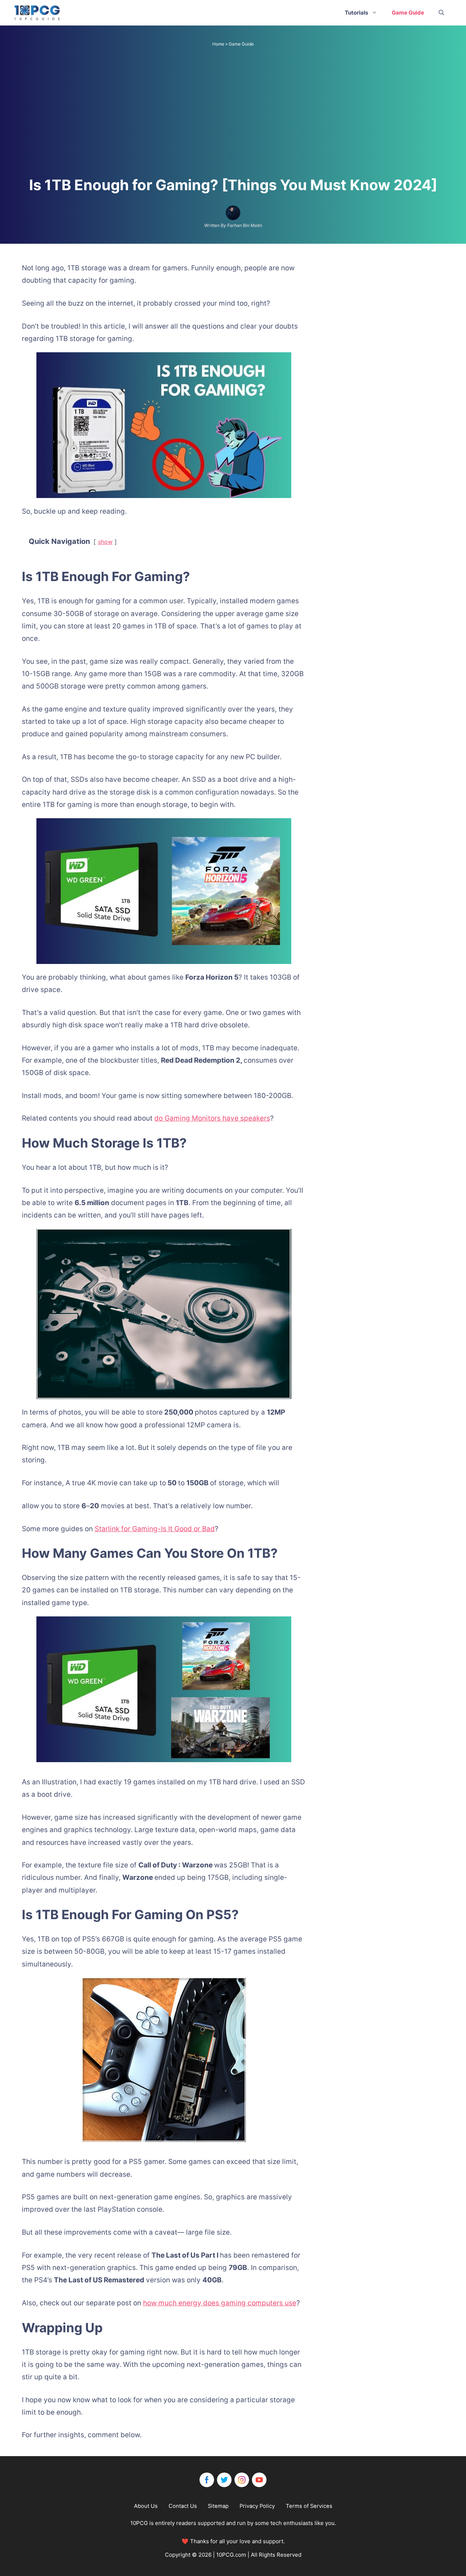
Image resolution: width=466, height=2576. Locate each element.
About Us (146, 2506)
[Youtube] (259, 2480)
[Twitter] (224, 2480)
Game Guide (408, 13)
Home (218, 44)
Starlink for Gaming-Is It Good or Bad (155, 1529)
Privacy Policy (257, 2506)
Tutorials (356, 13)
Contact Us (183, 2506)
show (105, 542)
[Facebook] (207, 2480)
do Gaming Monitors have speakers (212, 1118)
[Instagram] (242, 2480)
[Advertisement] (233, 114)
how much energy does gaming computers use (220, 2303)
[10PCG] (39, 13)
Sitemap (218, 2506)
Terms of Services (309, 2506)
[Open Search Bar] (441, 13)
